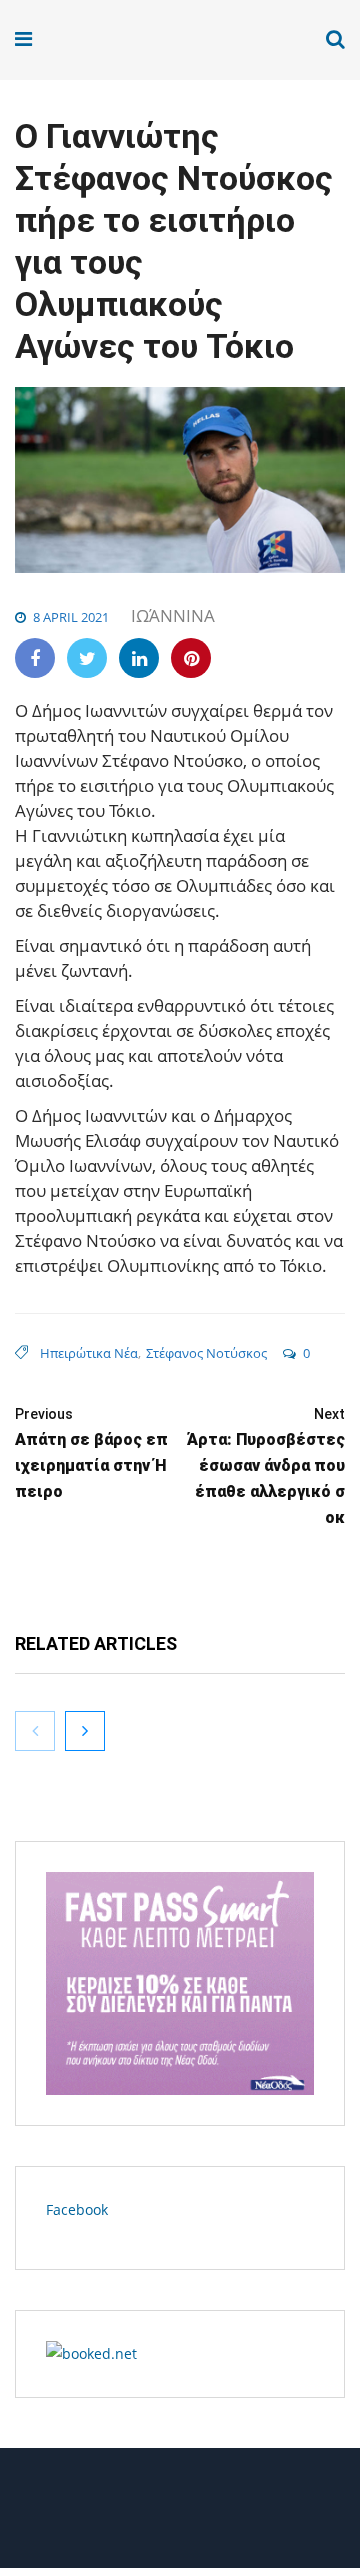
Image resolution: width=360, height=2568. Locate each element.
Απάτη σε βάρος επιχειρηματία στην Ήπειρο (91, 1453)
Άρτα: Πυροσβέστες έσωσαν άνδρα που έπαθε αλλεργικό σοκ (266, 1466)
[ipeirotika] (92, 39)
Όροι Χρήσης (180, 2515)
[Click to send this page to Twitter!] (87, 658)
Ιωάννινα (173, 615)
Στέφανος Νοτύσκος (206, 1353)
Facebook (77, 2209)
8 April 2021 (71, 617)
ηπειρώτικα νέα (89, 1353)
